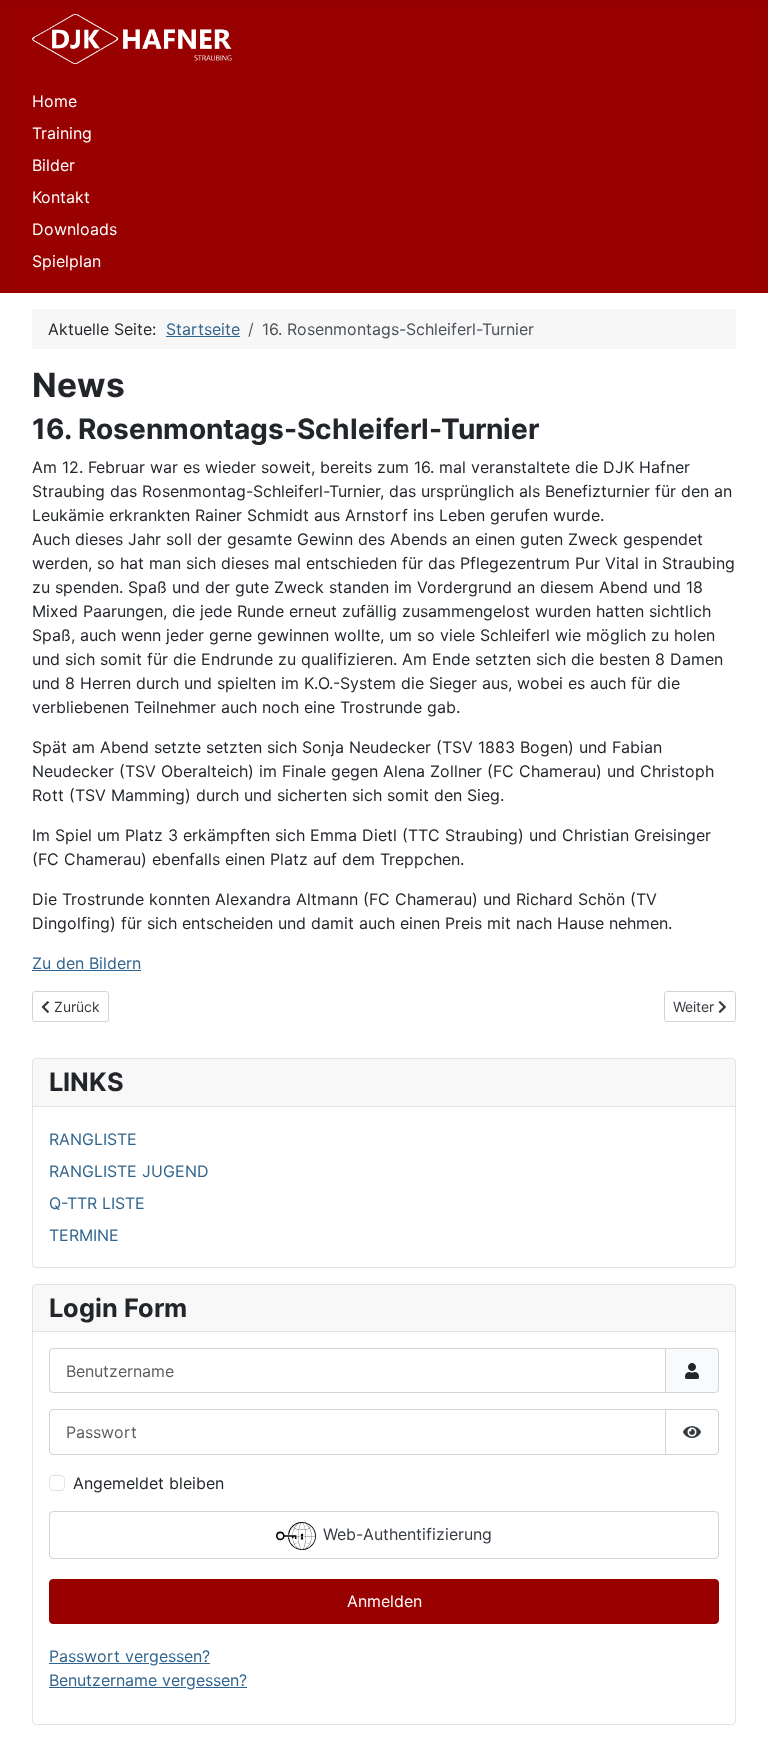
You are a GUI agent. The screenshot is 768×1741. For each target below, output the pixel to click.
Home (54, 101)
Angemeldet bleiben (148, 1483)
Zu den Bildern (86, 963)
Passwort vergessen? (129, 1656)
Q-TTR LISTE (97, 1203)
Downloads (74, 229)
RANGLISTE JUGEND (129, 1171)
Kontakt (61, 197)
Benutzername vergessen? (148, 1680)
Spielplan (66, 261)
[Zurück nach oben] (733, 1704)
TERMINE (84, 1235)
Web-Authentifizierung (405, 1534)
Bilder (53, 165)
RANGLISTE (93, 1139)
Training (62, 133)
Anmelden (384, 1601)
